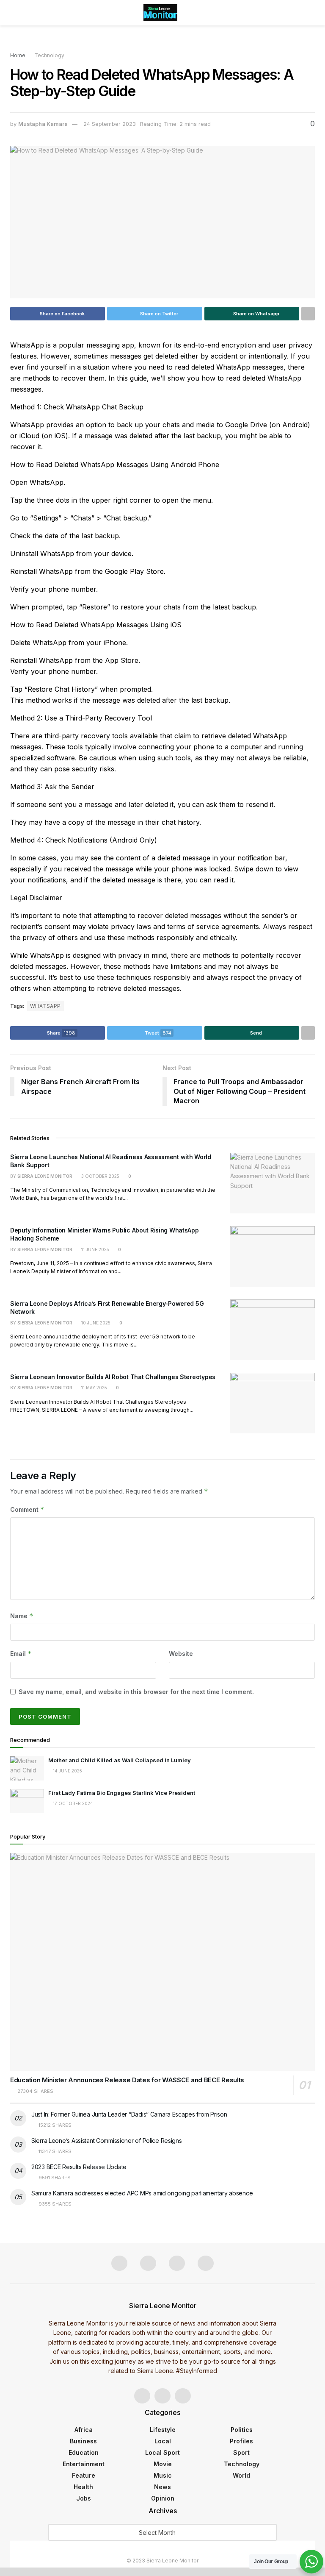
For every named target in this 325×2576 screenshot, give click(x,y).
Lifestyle (163, 2430)
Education (84, 2452)
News (162, 2487)
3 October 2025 (100, 1176)
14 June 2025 (67, 1771)
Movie (163, 2464)
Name (22, 1616)
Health (83, 2487)
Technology (49, 55)
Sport (241, 2452)
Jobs (84, 2498)
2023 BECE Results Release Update (79, 2167)
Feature (84, 2475)
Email (21, 1654)
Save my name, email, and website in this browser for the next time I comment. (136, 1692)
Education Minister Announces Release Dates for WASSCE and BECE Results (127, 2080)
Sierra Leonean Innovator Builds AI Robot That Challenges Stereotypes (113, 1377)
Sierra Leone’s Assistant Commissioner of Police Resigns (107, 2141)
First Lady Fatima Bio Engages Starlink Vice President (122, 1793)
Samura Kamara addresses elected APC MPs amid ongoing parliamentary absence (142, 2193)
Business (83, 2441)
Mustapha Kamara (43, 124)
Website (181, 1654)
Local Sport (162, 2452)
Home (18, 55)
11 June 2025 (95, 1249)
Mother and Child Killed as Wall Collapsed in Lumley (120, 1760)
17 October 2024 (72, 1803)
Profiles (241, 2441)
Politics (242, 2430)
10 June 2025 (95, 1323)
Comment (27, 1509)
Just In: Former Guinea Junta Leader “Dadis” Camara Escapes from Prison (129, 2114)
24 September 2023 (110, 124)
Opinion (163, 2498)
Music (163, 2475)
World (241, 2475)
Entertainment (84, 2464)
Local (163, 2441)
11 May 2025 (94, 1388)
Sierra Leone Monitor (45, 1176)
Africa (84, 2430)
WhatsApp (45, 1006)
